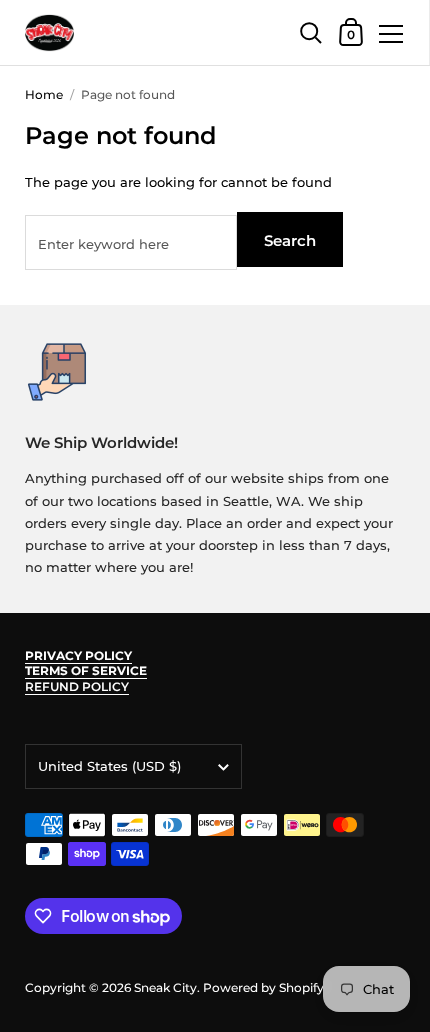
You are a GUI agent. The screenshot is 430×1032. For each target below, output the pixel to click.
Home (44, 94)
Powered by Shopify (263, 987)
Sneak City (165, 987)
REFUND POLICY (77, 686)
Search (290, 240)
